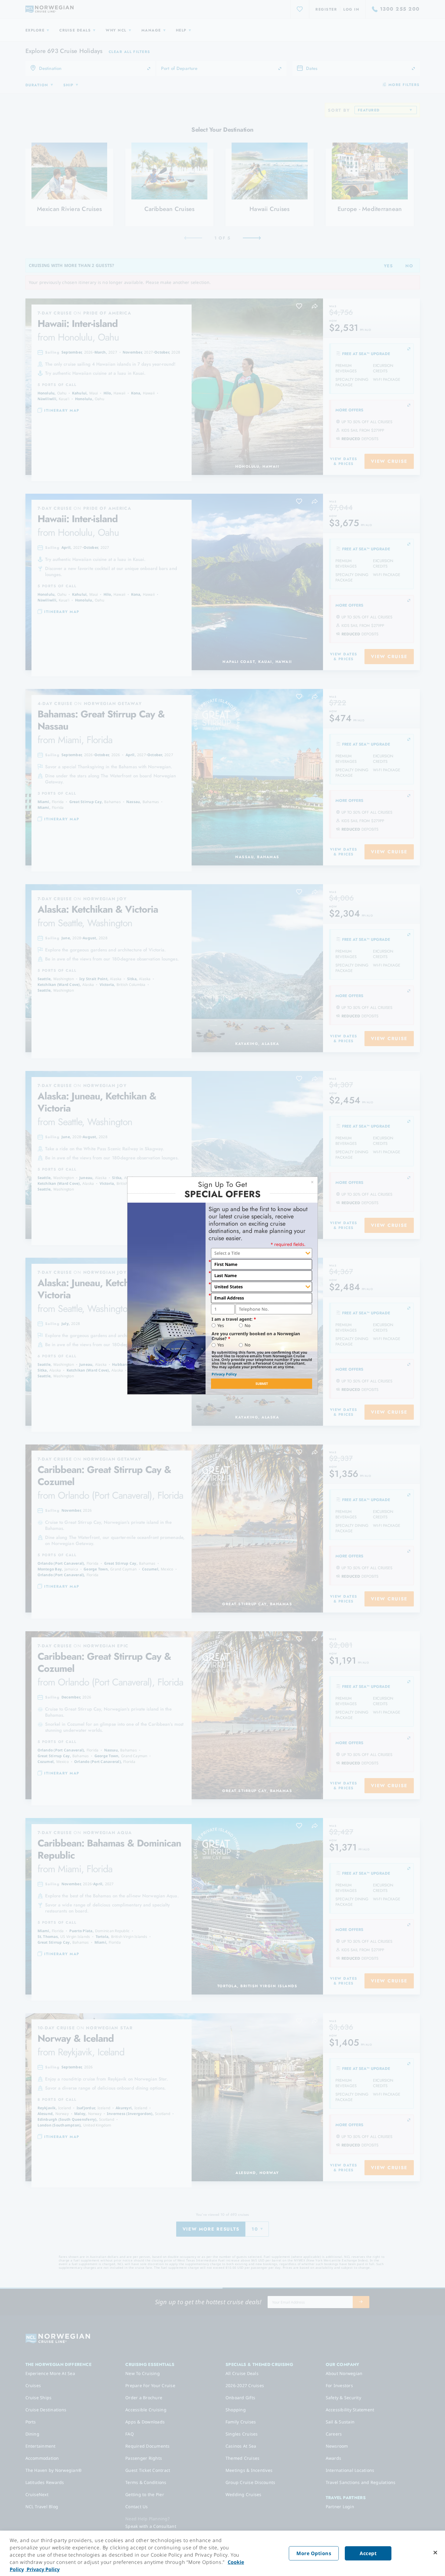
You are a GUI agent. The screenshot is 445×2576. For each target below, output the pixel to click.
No (247, 1326)
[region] (222, 2553)
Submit (262, 1384)
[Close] (435, 2553)
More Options (314, 2553)
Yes (221, 1326)
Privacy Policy (224, 1374)
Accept (368, 2553)
